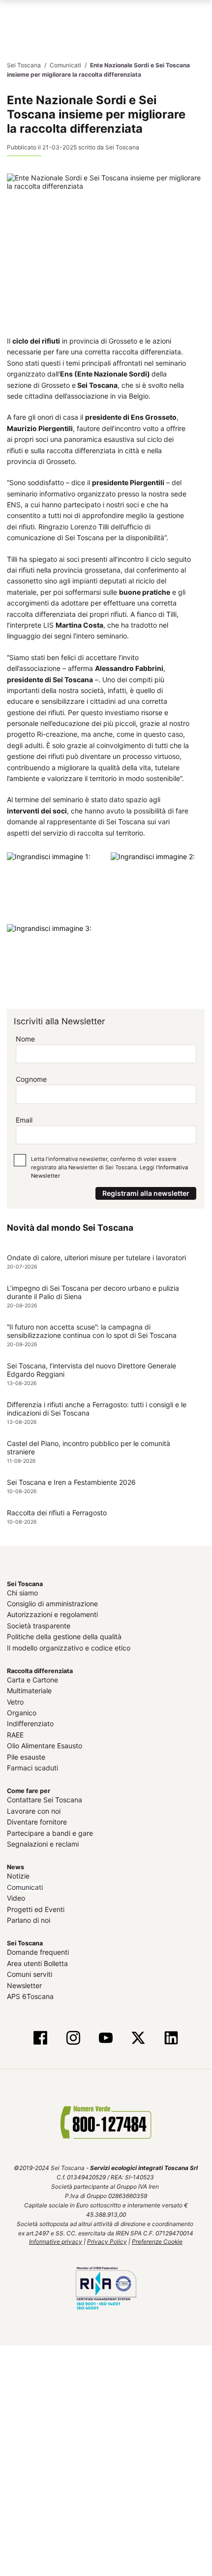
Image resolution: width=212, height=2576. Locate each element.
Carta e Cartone (32, 1680)
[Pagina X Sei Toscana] (138, 2039)
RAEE (15, 1735)
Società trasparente (39, 1626)
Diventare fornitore (37, 1822)
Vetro (15, 1702)
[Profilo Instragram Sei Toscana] (73, 2039)
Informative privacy (56, 2242)
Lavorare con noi (34, 1811)
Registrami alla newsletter (146, 1193)
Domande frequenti (38, 1952)
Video (16, 1898)
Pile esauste (26, 1756)
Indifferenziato (30, 1723)
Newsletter (24, 1985)
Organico (22, 1713)
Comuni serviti (30, 1974)
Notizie (18, 1876)
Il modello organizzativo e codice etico (69, 1647)
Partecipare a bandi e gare (50, 1833)
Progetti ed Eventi (36, 1909)
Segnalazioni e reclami (43, 1844)
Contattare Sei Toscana (45, 1800)
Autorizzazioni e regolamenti (52, 1614)
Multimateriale (29, 1691)
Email (24, 1119)
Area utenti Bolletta (37, 1963)
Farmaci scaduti (32, 1768)
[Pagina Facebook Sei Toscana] (40, 2039)
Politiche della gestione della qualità (64, 1636)
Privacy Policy (107, 2242)
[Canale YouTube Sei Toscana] (106, 2039)
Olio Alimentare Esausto (45, 1746)
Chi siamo (22, 1592)
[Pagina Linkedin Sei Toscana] (171, 2039)
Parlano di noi (29, 1920)
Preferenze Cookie (157, 2242)
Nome (25, 1039)
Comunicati (25, 1887)
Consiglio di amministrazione (52, 1604)
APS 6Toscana (30, 1996)
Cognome (31, 1079)
